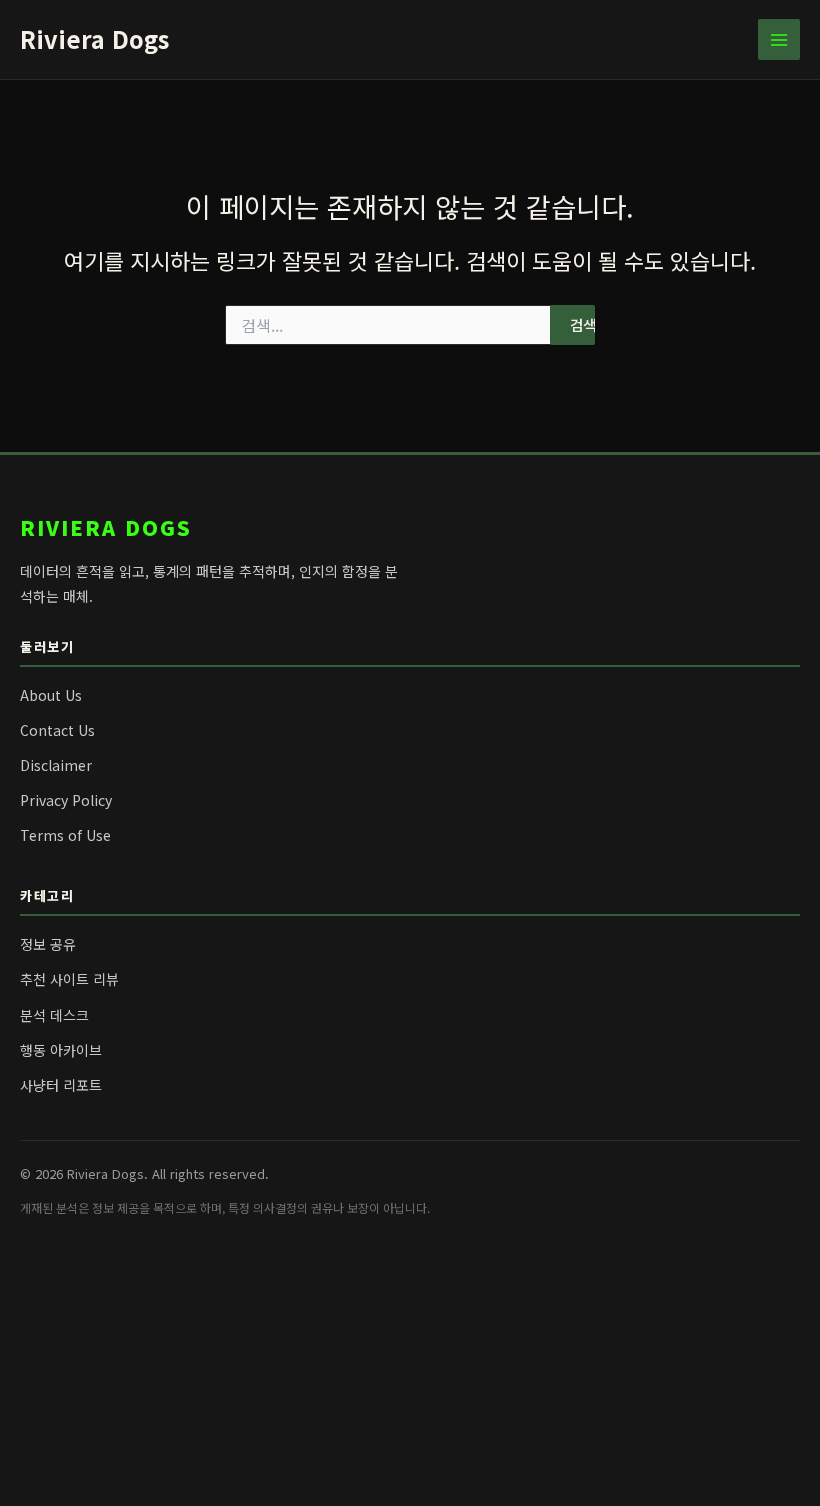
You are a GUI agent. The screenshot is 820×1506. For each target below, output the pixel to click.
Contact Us (57, 730)
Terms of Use (65, 835)
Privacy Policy (66, 800)
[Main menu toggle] (779, 40)
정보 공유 (48, 944)
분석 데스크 (54, 1015)
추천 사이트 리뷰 (69, 979)
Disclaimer (56, 765)
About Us (51, 695)
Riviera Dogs (94, 38)
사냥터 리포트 (61, 1085)
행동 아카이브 (61, 1050)
